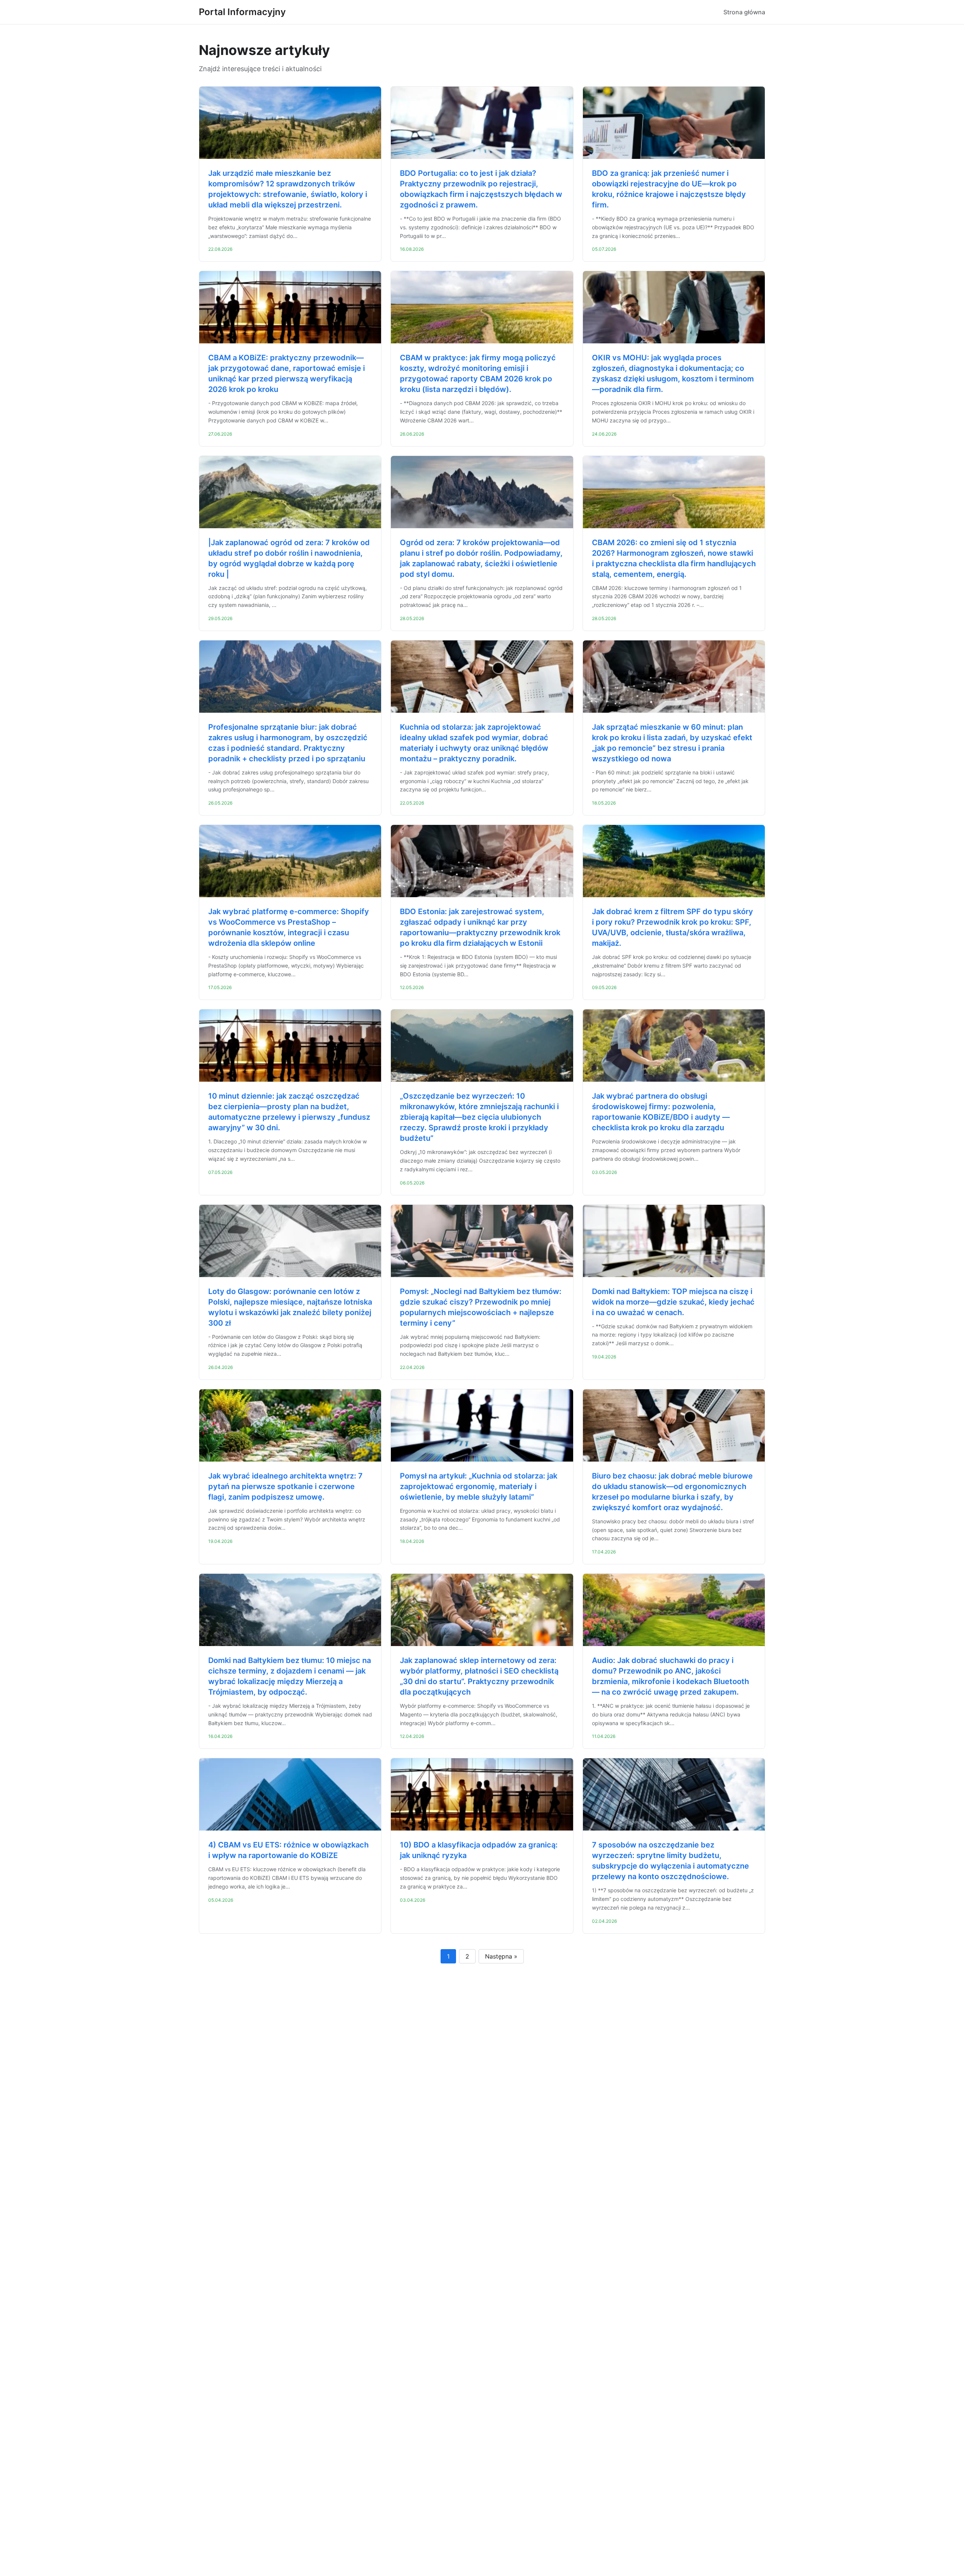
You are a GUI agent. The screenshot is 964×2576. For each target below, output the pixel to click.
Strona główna (744, 12)
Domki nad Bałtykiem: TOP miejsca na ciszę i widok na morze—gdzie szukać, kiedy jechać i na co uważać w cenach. (673, 1302)
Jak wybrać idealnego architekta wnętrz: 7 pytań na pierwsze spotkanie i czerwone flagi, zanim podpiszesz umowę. (285, 1486)
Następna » (501, 1956)
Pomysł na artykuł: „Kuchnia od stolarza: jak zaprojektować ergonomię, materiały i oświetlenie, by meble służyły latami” (479, 1486)
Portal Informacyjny (242, 12)
